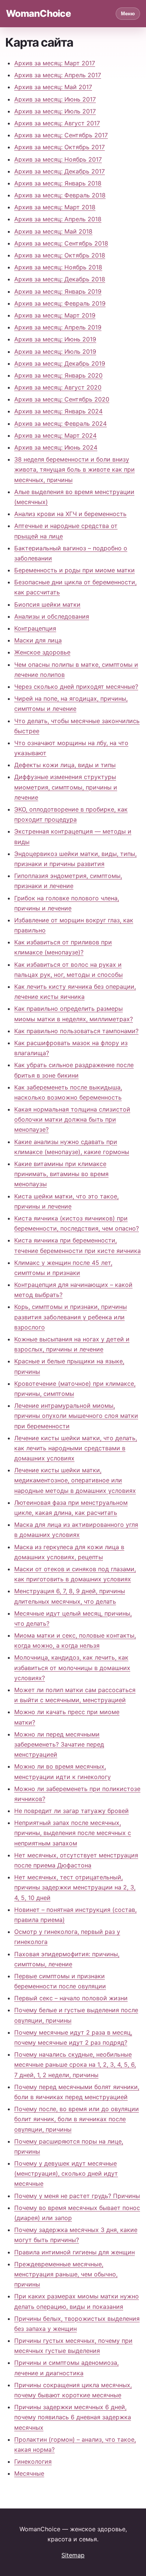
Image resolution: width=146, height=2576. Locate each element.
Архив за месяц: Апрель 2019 (58, 327)
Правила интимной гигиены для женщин (74, 2252)
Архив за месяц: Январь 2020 (58, 375)
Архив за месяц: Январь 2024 (58, 411)
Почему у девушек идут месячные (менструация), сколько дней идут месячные (66, 2173)
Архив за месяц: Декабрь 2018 (60, 279)
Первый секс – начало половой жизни (71, 1998)
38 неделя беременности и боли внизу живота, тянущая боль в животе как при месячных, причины (74, 469)
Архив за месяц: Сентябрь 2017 (61, 135)
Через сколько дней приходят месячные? (76, 687)
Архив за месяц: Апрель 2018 (58, 219)
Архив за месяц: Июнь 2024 (56, 447)
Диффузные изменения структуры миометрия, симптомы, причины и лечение (66, 787)
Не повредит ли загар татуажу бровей (72, 1811)
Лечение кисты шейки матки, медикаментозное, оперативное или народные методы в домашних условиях (75, 1480)
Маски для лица (38, 640)
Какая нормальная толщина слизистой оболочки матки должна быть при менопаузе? (72, 1119)
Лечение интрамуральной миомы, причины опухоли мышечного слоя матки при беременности (76, 1416)
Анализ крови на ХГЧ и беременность (70, 514)
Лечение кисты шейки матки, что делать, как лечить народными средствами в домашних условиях (76, 1448)
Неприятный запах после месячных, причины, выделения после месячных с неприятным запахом (73, 1833)
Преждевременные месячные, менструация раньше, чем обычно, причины (66, 2274)
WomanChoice (38, 13)
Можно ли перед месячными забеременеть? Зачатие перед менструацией (59, 1744)
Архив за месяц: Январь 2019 (58, 291)
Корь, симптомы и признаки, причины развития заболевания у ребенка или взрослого (71, 1317)
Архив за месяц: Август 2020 (58, 387)
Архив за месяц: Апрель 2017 (58, 75)
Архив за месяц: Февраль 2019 (60, 303)
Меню (128, 14)
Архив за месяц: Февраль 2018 (60, 195)
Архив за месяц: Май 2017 (53, 87)
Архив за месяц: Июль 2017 (55, 111)
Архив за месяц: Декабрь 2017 (60, 171)
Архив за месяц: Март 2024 (55, 435)
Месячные (29, 2473)
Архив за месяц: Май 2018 (53, 231)
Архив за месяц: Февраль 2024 (60, 423)
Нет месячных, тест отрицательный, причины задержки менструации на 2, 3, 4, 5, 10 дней (75, 1887)
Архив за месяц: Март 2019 (55, 315)
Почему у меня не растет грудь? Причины (77, 2196)
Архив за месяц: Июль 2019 (55, 351)
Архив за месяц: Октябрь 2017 (60, 147)
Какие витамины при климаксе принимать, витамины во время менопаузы (61, 1174)
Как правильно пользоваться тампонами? (76, 1031)
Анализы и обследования (52, 616)
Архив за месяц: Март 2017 (55, 63)
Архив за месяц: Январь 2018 (58, 183)
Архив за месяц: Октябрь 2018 (60, 255)
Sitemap (73, 2555)
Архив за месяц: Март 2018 (55, 207)
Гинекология (33, 2461)
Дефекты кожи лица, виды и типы (65, 765)
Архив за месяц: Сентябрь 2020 (62, 399)
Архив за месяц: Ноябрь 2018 (58, 267)
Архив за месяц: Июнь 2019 (55, 339)
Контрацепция (35, 628)
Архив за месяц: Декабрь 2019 (60, 363)
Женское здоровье (42, 652)
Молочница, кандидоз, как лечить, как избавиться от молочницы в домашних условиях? (72, 1667)
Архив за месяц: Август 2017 (57, 123)
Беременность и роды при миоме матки (74, 570)
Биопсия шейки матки (47, 604)
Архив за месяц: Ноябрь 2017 (58, 159)
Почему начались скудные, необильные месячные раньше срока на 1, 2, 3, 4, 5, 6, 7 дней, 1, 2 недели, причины (75, 2064)
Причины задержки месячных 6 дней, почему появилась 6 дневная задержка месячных (73, 2417)
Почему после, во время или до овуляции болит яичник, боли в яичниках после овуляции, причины (77, 2119)
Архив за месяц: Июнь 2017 (55, 99)
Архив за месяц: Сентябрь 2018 (61, 243)
